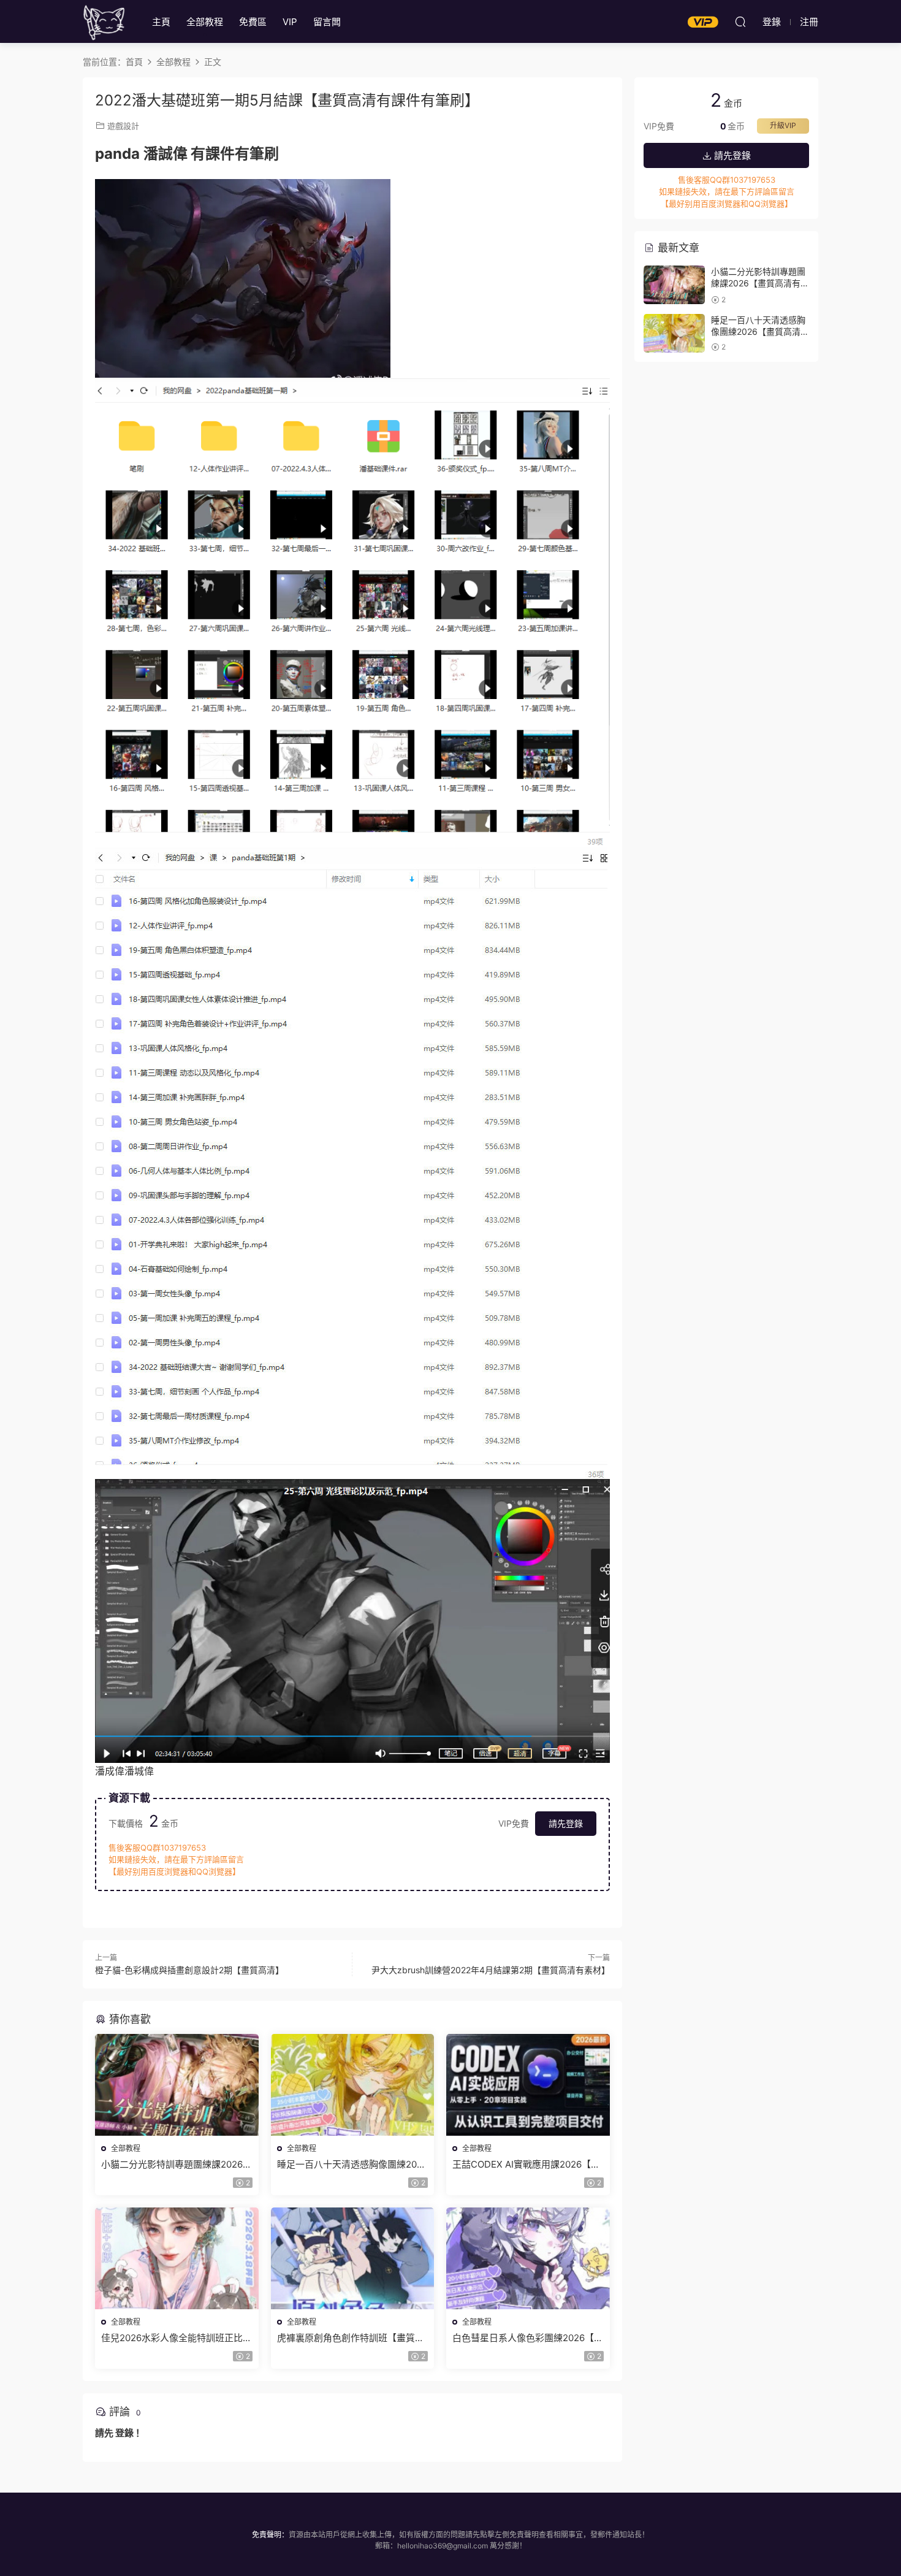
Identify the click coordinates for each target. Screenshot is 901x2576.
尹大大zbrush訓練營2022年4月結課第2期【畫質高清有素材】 (491, 1970)
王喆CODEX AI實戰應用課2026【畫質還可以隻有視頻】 (526, 2165)
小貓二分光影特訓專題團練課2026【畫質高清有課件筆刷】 (172, 2165)
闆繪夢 (104, 21)
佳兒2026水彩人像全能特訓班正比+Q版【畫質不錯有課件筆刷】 (172, 2338)
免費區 (253, 22)
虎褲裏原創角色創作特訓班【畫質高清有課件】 (351, 2338)
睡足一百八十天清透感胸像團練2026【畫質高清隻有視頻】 (352, 2165)
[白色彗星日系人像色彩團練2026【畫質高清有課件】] (528, 2258)
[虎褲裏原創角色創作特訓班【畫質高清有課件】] (353, 2258)
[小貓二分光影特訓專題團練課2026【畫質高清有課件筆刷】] (177, 2085)
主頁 (161, 22)
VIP (290, 22)
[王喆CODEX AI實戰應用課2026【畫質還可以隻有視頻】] (528, 2085)
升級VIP (783, 125)
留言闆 (327, 22)
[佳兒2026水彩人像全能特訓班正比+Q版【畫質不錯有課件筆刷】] (177, 2258)
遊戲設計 (123, 126)
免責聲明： (270, 2535)
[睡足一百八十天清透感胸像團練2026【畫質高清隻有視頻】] (353, 2085)
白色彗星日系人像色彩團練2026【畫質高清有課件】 (528, 2338)
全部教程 (205, 22)
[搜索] (740, 21)
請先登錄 (566, 1823)
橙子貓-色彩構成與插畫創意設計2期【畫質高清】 (189, 1970)
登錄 (124, 2433)
